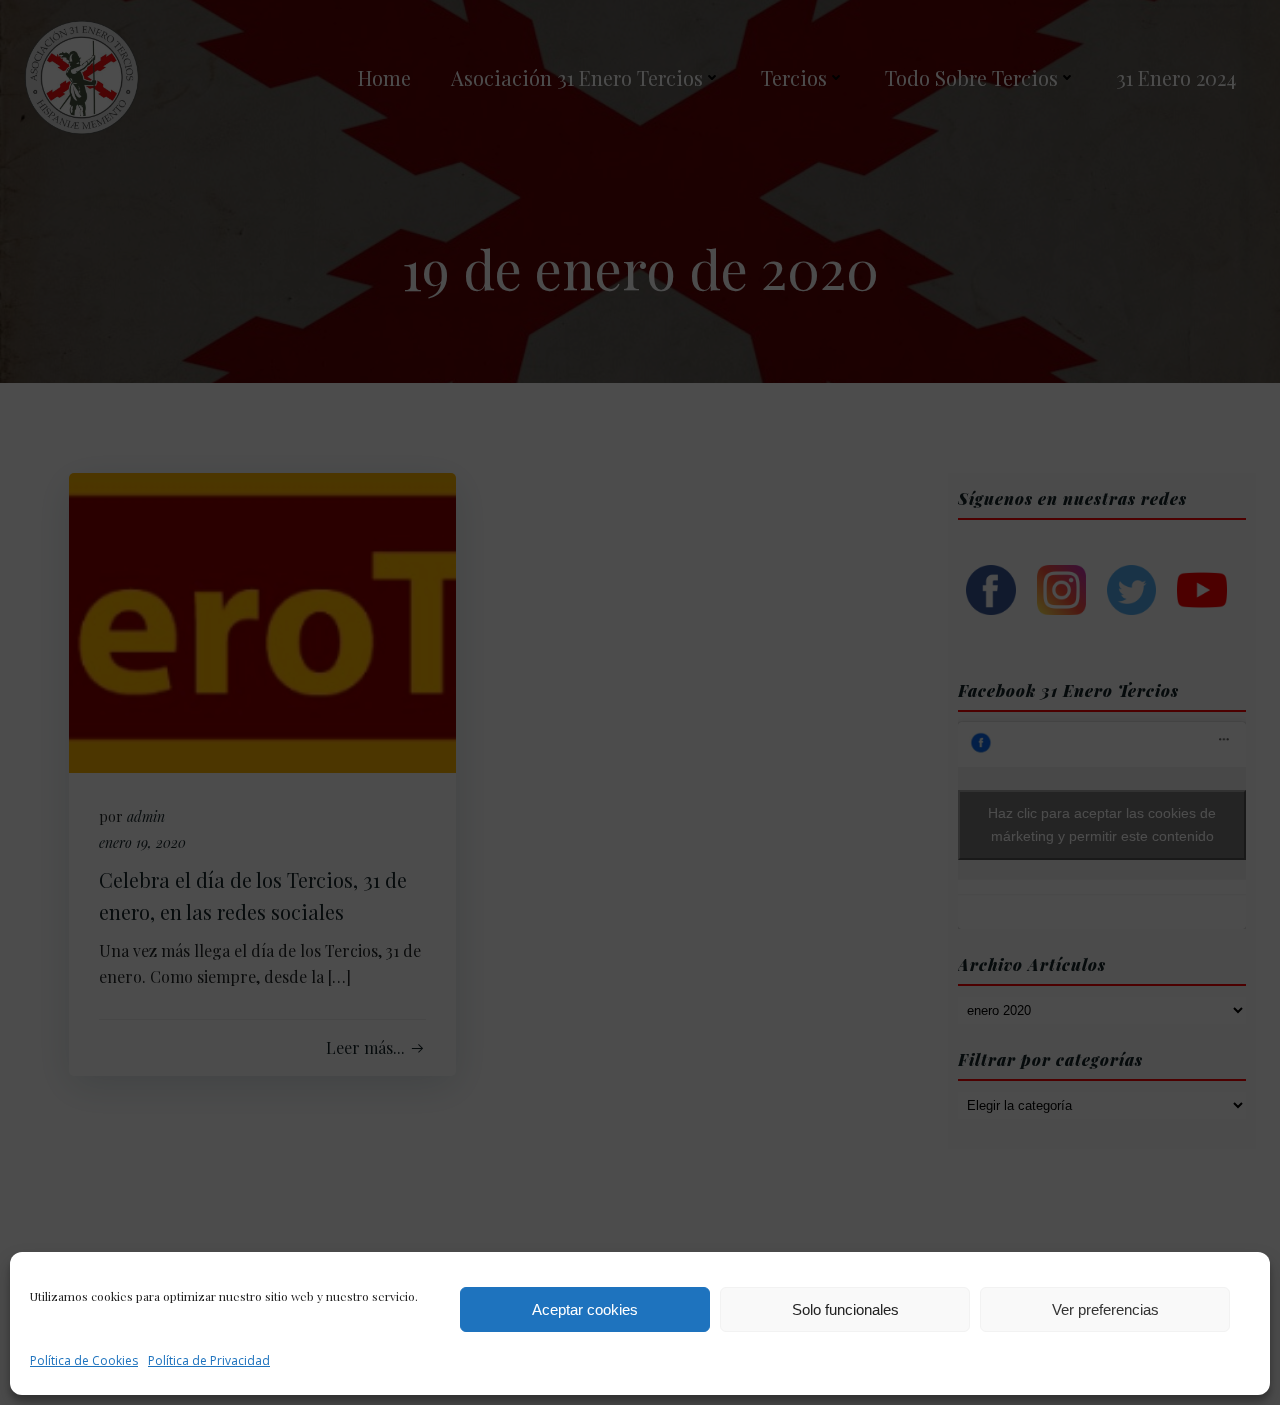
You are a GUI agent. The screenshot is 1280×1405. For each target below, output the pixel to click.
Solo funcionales (845, 1309)
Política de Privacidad (209, 1360)
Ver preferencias (1105, 1309)
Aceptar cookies (585, 1309)
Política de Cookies (84, 1360)
